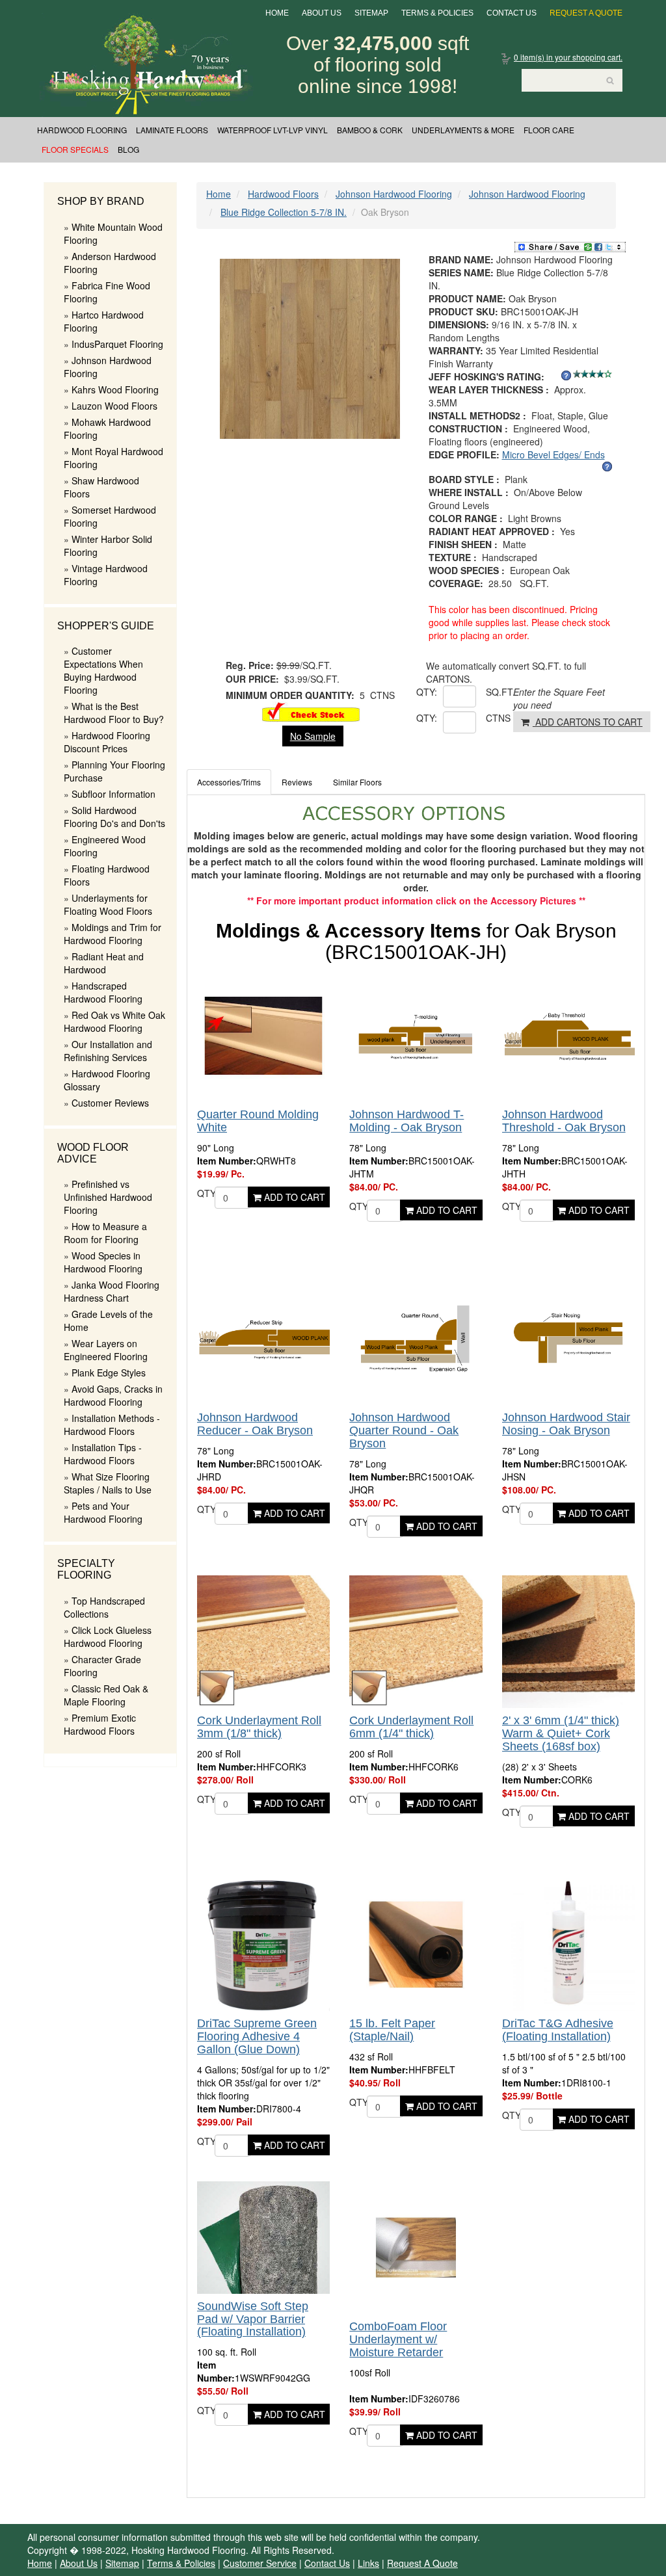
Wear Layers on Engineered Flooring (106, 1350)
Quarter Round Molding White (258, 1121)
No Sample (313, 736)
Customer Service (260, 2563)
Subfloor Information (113, 794)
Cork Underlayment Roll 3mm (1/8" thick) (259, 1727)
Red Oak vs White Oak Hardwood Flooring (114, 1021)
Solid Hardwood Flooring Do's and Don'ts (114, 817)
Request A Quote (586, 13)
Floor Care (549, 130)
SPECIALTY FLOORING (86, 1569)
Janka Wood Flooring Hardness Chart (112, 1291)
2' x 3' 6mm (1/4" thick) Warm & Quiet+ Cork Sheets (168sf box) (561, 1733)
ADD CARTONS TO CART (588, 722)
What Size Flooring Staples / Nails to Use (108, 1483)
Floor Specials (75, 149)
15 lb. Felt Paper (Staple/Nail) (392, 2030)
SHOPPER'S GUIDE (106, 626)
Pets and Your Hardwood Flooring (103, 1512)
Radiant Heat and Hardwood (104, 963)
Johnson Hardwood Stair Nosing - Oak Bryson (566, 1424)
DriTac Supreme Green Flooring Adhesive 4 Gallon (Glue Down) (257, 2036)
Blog (128, 149)
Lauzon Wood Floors (114, 406)
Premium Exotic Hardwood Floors (100, 1724)
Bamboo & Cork (370, 130)
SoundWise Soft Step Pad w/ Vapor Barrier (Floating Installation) (253, 2319)
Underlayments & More (463, 130)
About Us (322, 13)
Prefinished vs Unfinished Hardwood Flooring (108, 1197)
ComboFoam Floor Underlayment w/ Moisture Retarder (398, 2339)
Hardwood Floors (283, 194)
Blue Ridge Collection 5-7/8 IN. (284, 212)
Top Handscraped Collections (104, 1607)
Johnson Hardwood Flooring (394, 194)
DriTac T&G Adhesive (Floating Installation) (558, 2030)
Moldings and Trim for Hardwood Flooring (113, 934)
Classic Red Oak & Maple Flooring (106, 1695)
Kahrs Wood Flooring (115, 389)
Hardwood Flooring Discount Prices (107, 742)
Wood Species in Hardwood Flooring (103, 1262)
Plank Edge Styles (109, 1373)
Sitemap (371, 13)
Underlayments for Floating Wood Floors (108, 904)
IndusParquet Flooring (117, 344)
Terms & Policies (437, 13)
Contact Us (512, 13)
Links (368, 2563)
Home (277, 13)
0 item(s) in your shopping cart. (568, 57)
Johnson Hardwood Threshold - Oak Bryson (564, 1121)
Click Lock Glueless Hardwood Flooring (108, 1636)
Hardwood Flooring (82, 130)
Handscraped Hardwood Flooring (103, 992)
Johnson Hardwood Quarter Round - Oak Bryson (404, 1430)
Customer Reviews (110, 1103)
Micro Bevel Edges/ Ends (553, 454)
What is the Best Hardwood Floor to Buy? (114, 713)
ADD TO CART (293, 1197)
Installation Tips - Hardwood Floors (103, 1454)
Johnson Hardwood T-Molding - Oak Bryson (406, 1121)
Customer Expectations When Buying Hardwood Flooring (103, 670)
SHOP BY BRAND (101, 201)
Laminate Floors (172, 130)
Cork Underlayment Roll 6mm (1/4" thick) (411, 1727)
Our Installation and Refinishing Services (108, 1051)
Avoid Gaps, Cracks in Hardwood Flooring (113, 1395)
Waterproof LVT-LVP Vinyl (273, 130)
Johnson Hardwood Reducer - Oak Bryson (255, 1424)
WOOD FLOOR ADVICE (93, 1153)
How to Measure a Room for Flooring (105, 1233)
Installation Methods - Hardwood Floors (112, 1425)
